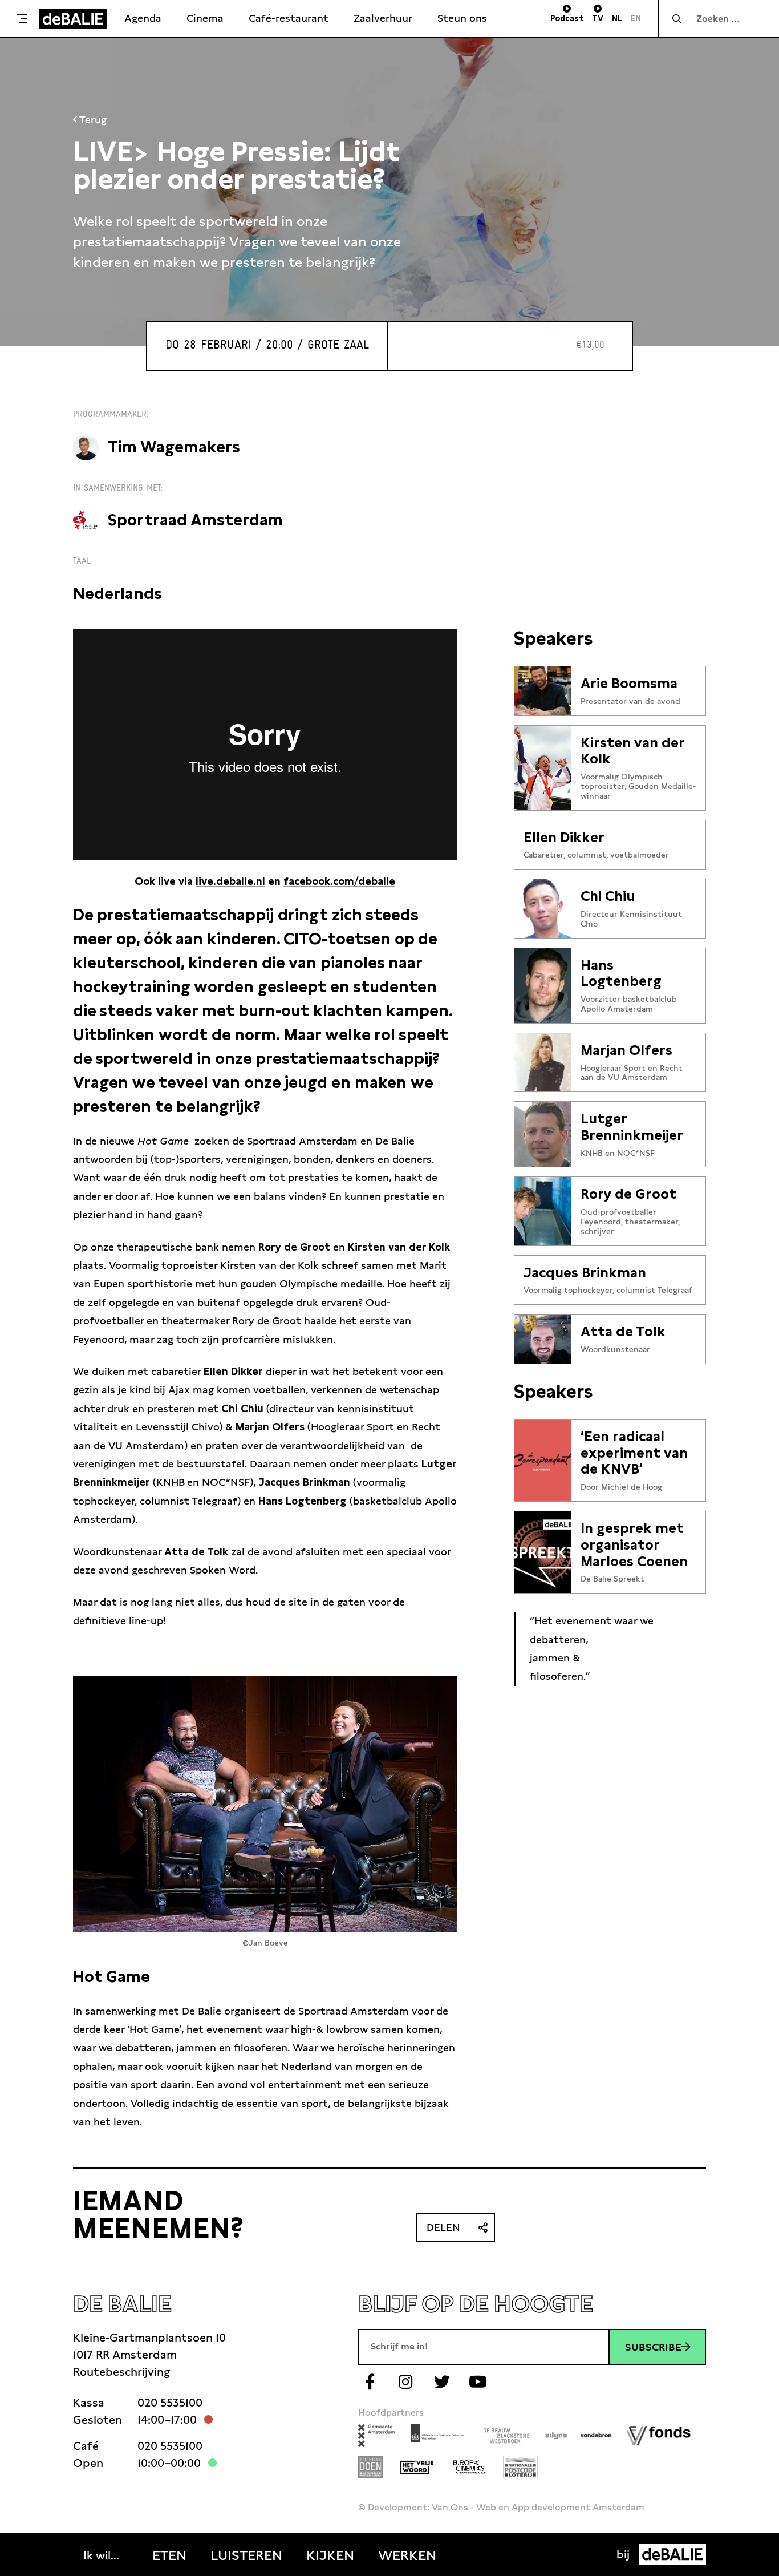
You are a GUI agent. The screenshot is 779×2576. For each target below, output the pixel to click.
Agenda (143, 18)
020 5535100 (170, 2403)
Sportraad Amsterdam (195, 520)
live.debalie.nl (230, 881)
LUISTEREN (246, 2555)
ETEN (169, 2555)
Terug (92, 120)
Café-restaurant (289, 18)
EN (636, 18)
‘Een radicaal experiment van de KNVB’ (634, 1453)
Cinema (205, 18)
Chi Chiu (608, 896)
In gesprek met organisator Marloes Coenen (634, 1545)
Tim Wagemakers (174, 447)
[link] (374, 2066)
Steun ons (462, 18)
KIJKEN (330, 2555)
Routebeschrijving (121, 2372)
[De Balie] (73, 19)
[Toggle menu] (22, 19)
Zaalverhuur (383, 18)
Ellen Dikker (564, 838)
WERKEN (407, 2555)
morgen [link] (374, 2066)
